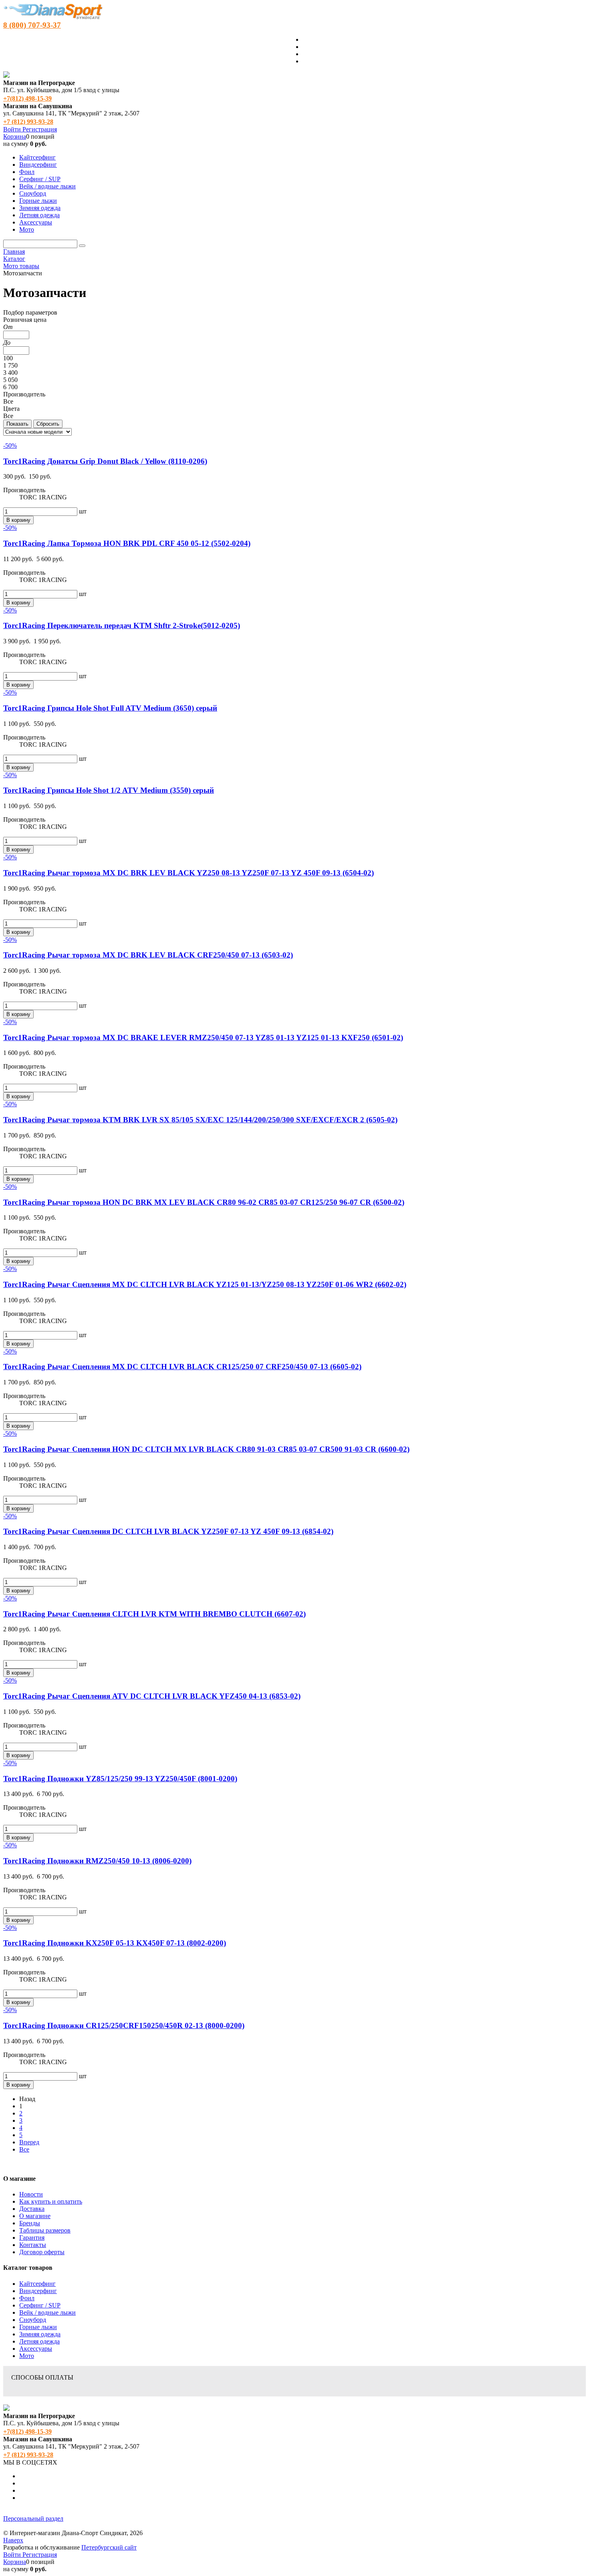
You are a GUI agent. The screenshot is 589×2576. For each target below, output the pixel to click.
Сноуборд (33, 2320)
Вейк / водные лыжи (47, 2312)
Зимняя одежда (40, 2334)
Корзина (15, 136)
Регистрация (40, 129)
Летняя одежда (39, 2341)
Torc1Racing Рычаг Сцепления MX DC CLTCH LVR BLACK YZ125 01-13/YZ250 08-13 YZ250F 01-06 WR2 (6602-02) (205, 1284)
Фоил (27, 2298)
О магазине (35, 2216)
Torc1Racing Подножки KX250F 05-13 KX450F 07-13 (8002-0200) (115, 1943)
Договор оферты (42, 2252)
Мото (27, 2356)
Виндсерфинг (38, 2291)
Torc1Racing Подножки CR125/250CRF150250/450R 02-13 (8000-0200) (124, 2025)
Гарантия (32, 2238)
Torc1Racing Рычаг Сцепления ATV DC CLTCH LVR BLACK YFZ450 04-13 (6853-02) (152, 1696)
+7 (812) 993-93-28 (28, 122)
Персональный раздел (33, 2518)
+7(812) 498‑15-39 (27, 98)
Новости (31, 2194)
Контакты (33, 2245)
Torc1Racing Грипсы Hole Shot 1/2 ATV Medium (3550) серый (109, 790)
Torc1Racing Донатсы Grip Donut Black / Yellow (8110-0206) (105, 461)
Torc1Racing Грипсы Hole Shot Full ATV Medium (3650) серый (110, 708)
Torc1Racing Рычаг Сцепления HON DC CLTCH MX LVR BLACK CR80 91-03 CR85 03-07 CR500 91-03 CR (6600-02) (206, 1449)
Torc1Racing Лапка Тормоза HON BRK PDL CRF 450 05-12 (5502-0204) (127, 543)
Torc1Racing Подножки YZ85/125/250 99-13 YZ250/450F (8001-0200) (120, 1779)
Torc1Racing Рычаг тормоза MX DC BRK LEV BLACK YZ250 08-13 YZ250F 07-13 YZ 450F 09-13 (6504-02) (189, 873)
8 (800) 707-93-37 (32, 25)
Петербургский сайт (109, 2547)
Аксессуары (36, 2349)
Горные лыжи (38, 2327)
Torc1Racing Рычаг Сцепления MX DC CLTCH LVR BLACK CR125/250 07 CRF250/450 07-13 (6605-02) (182, 1367)
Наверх (13, 2540)
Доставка (32, 2209)
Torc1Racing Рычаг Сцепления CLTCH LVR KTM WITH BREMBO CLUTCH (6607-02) (154, 1614)
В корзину (18, 520)
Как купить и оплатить (51, 2201)
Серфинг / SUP (40, 2305)
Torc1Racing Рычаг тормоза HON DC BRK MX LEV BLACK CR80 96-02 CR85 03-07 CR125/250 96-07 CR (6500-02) (204, 1202)
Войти (13, 129)
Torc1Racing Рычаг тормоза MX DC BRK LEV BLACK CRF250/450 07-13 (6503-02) (148, 955)
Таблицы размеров (45, 2230)
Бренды (30, 2223)
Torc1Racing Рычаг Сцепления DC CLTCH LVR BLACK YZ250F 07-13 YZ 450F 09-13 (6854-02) (168, 1531)
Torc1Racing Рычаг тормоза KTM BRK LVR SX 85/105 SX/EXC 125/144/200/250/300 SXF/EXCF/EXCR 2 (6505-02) (200, 1120)
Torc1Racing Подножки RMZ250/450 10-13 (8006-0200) (97, 1861)
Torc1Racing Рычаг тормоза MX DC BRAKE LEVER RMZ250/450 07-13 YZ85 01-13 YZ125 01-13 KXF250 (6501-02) (203, 1037)
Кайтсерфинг (37, 2284)
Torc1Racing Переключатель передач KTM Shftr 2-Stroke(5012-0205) (122, 625)
